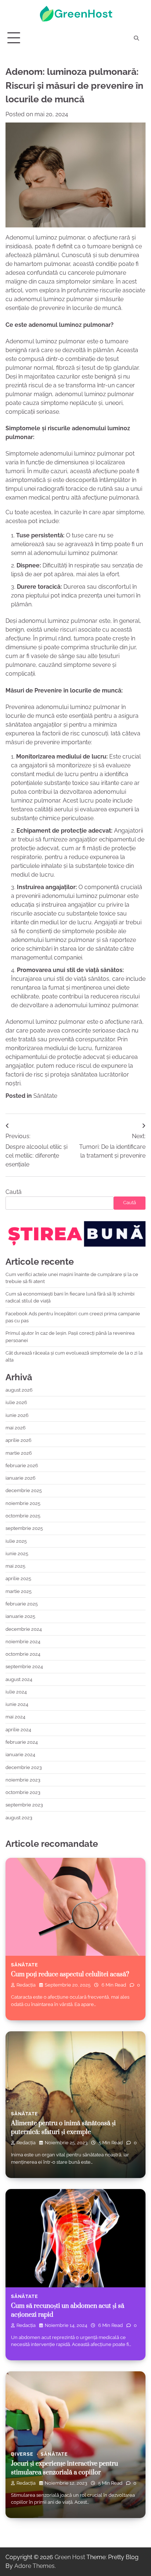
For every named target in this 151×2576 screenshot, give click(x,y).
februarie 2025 (22, 1604)
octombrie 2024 (23, 1654)
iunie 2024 (17, 1704)
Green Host (70, 2557)
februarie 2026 (22, 1466)
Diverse (22, 2454)
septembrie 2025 (24, 1528)
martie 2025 (19, 1591)
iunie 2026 (17, 1415)
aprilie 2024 (18, 1730)
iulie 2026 (16, 1402)
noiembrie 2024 (23, 1642)
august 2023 (19, 1818)
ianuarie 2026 (21, 1478)
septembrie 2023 (24, 1805)
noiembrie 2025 (23, 1503)
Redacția (26, 1985)
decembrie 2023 (24, 1767)
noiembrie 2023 (23, 1780)
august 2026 (19, 1390)
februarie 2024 (22, 1742)
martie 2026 (19, 1453)
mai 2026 (16, 1428)
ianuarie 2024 (20, 1755)
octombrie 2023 (23, 1792)
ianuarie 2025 (20, 1616)
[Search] (136, 38)
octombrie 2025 (23, 1516)
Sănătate (45, 1096)
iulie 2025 (16, 1541)
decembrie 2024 (24, 1629)
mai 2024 (15, 1717)
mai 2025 (15, 1566)
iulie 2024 (16, 1692)
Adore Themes (34, 2566)
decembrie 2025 (24, 1490)
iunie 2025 (17, 1554)
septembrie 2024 (24, 1667)
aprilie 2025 (18, 1579)
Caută (14, 1192)
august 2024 (19, 1679)
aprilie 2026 (19, 1440)
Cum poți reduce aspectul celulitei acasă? (70, 1974)
